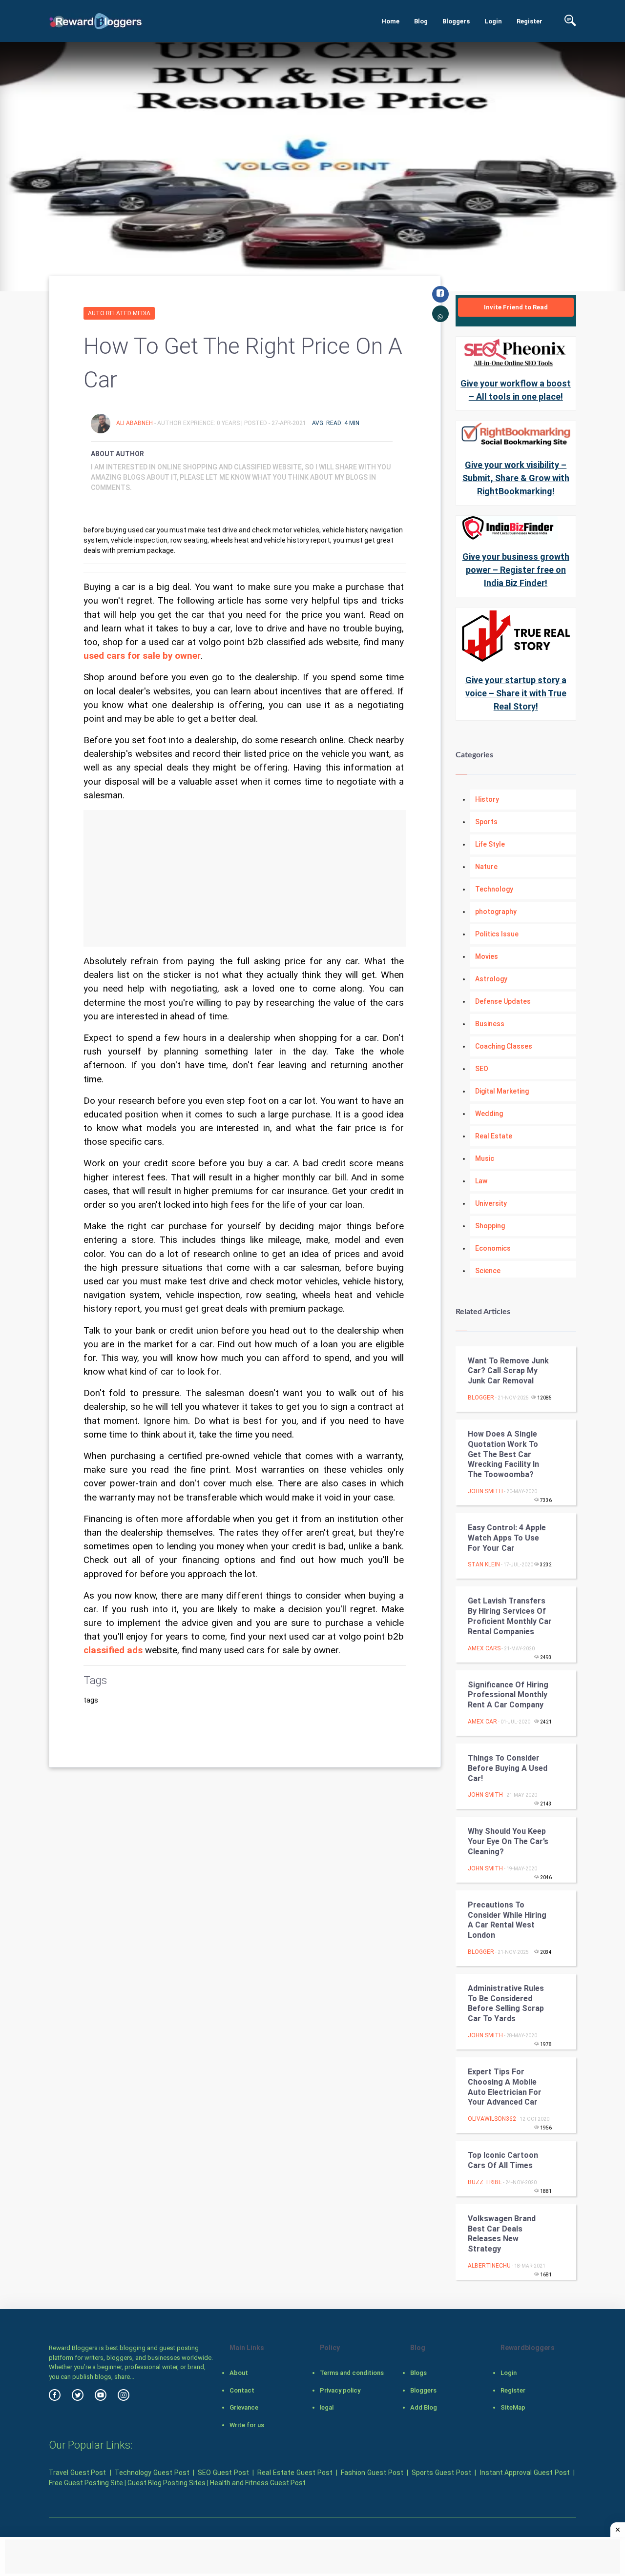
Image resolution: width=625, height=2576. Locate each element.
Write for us (247, 2425)
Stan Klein (484, 1564)
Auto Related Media (119, 313)
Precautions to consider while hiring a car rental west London (507, 1920)
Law (481, 1181)
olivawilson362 (492, 2119)
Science (488, 1271)
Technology (494, 889)
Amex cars (484, 1648)
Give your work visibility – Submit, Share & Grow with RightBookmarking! (516, 478)
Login (493, 21)
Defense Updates (503, 1001)
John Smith (485, 1491)
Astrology (491, 979)
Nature (486, 867)
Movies (487, 956)
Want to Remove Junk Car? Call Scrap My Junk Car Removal (508, 1371)
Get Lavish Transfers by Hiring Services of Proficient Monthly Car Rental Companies (510, 1616)
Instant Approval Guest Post (525, 2473)
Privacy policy (340, 2390)
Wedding (489, 1114)
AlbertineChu (489, 2266)
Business (490, 1024)
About (239, 2373)
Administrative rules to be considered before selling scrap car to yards (506, 2003)
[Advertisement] (245, 878)
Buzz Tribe (485, 2182)
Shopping (490, 1226)
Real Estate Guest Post (295, 2473)
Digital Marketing (502, 1091)
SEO (482, 1069)
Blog (421, 21)
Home (390, 21)
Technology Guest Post (152, 2473)
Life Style (490, 844)
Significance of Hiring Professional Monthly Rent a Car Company (508, 1695)
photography (496, 912)
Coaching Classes (504, 1046)
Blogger (481, 1398)
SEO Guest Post (223, 2473)
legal (327, 2407)
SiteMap (513, 2407)
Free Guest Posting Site (86, 2483)
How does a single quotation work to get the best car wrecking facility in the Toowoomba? (503, 1454)
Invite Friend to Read (516, 307)
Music (485, 1158)
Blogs (418, 2373)
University (491, 1203)
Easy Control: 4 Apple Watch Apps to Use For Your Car (507, 1538)
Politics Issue (497, 934)
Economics (493, 1248)
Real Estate (494, 1136)
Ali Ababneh (135, 423)
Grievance (244, 2407)
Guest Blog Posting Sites (167, 2483)
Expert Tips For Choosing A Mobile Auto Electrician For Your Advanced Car (505, 2087)
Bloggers (456, 21)
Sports (486, 822)
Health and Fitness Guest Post (258, 2483)
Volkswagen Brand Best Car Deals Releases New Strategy (502, 2234)
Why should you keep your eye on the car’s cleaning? (508, 1841)
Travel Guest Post (77, 2473)
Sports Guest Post (441, 2473)
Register (530, 21)
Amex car (482, 1722)
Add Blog (424, 2407)
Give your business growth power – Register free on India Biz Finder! (516, 570)
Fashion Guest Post (372, 2473)
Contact (242, 2390)
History (487, 799)
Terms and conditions (352, 2373)
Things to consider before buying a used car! (508, 1768)
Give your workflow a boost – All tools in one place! (516, 390)
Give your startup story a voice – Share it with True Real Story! (516, 693)
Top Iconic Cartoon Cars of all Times (503, 2160)
